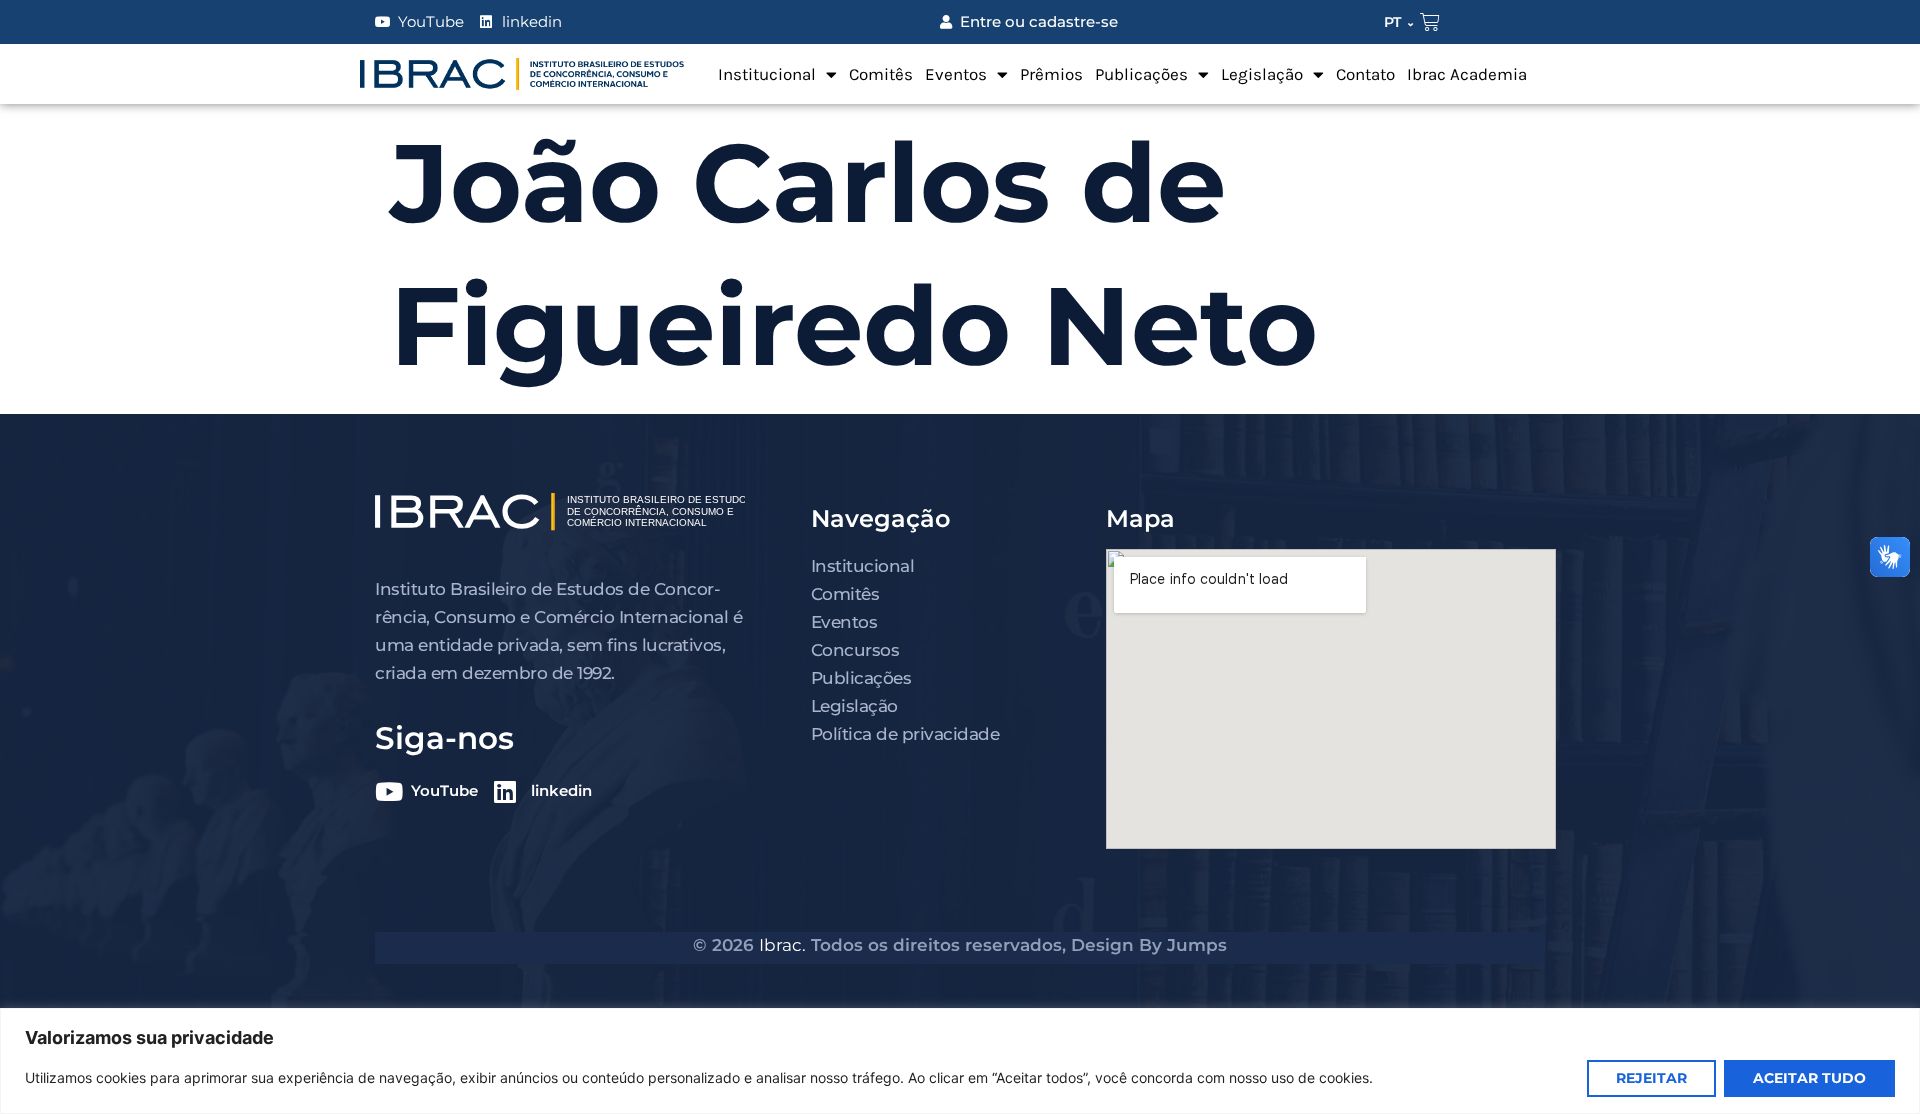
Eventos (956, 74)
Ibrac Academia (1467, 74)
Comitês (881, 74)
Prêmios (1051, 74)
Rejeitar (1651, 1078)
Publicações (1141, 74)
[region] (960, 1061)
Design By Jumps (1149, 945)
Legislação (1262, 74)
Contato (1365, 74)
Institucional (767, 74)
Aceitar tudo (1809, 1078)
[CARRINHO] (1430, 22)
